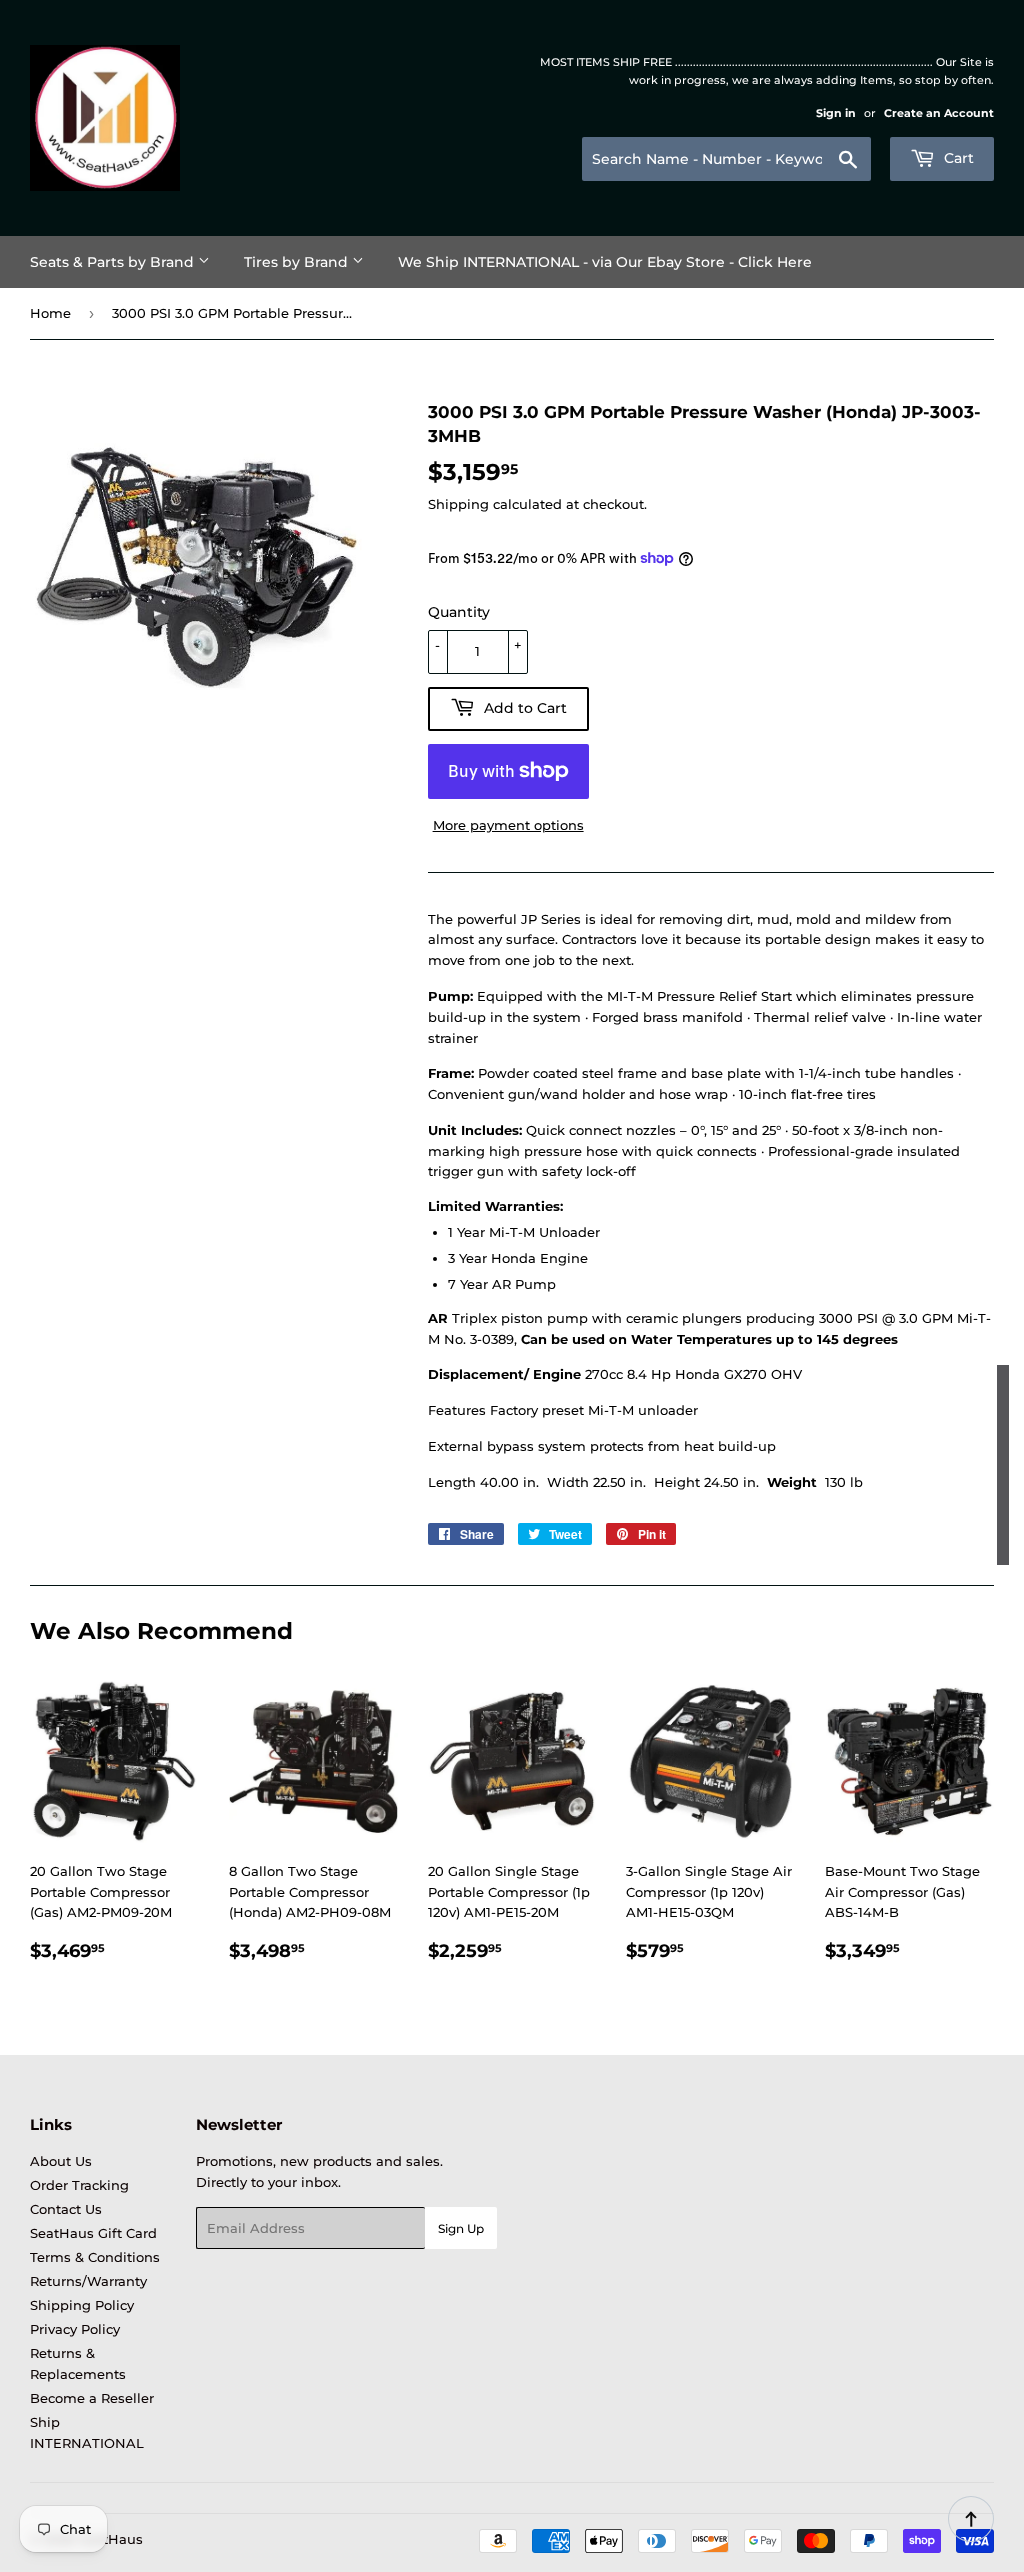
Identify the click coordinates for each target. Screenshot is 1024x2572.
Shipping (458, 504)
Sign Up (461, 2228)
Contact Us (66, 2209)
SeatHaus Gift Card (93, 2233)
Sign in (836, 113)
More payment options (508, 825)
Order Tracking (79, 2185)
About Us (61, 2161)
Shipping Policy (82, 2305)
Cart (957, 158)
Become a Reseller (92, 2398)
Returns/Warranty (88, 2281)
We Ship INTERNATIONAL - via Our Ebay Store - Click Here (605, 262)
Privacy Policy (75, 2329)
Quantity (459, 612)
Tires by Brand (298, 262)
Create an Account (939, 113)
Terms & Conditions (95, 2257)
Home (50, 313)
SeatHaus (111, 2539)
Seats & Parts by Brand (114, 262)
